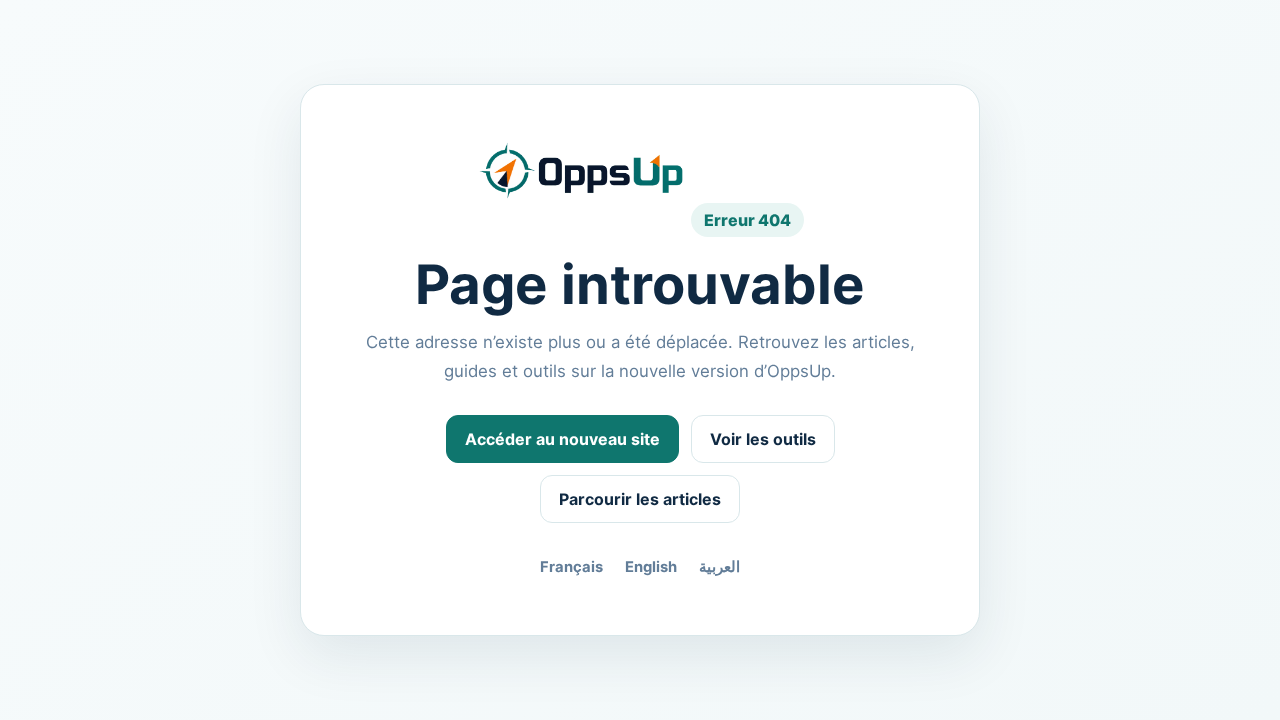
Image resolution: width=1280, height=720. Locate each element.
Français (571, 567)
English (651, 567)
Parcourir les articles (640, 499)
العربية (719, 567)
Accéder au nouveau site (562, 439)
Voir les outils (763, 439)
